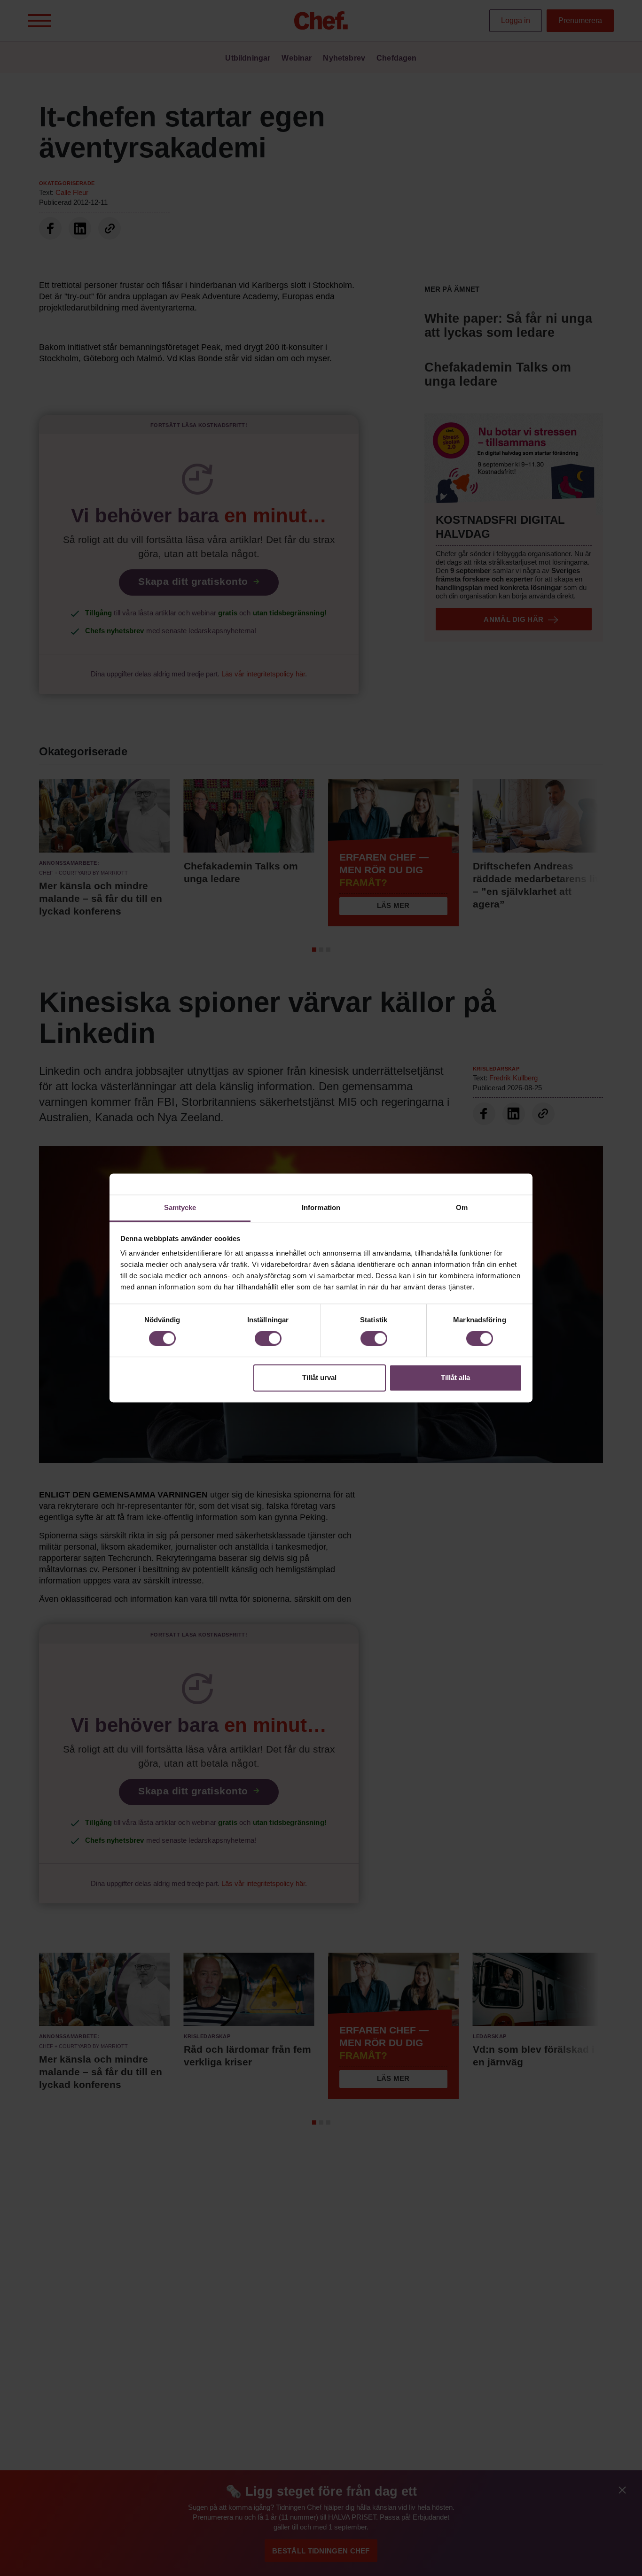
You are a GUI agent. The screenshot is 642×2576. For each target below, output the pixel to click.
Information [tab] (321, 1207)
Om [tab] (462, 1207)
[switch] (268, 1339)
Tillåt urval (319, 1377)
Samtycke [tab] (180, 1207)
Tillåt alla (455, 1377)
